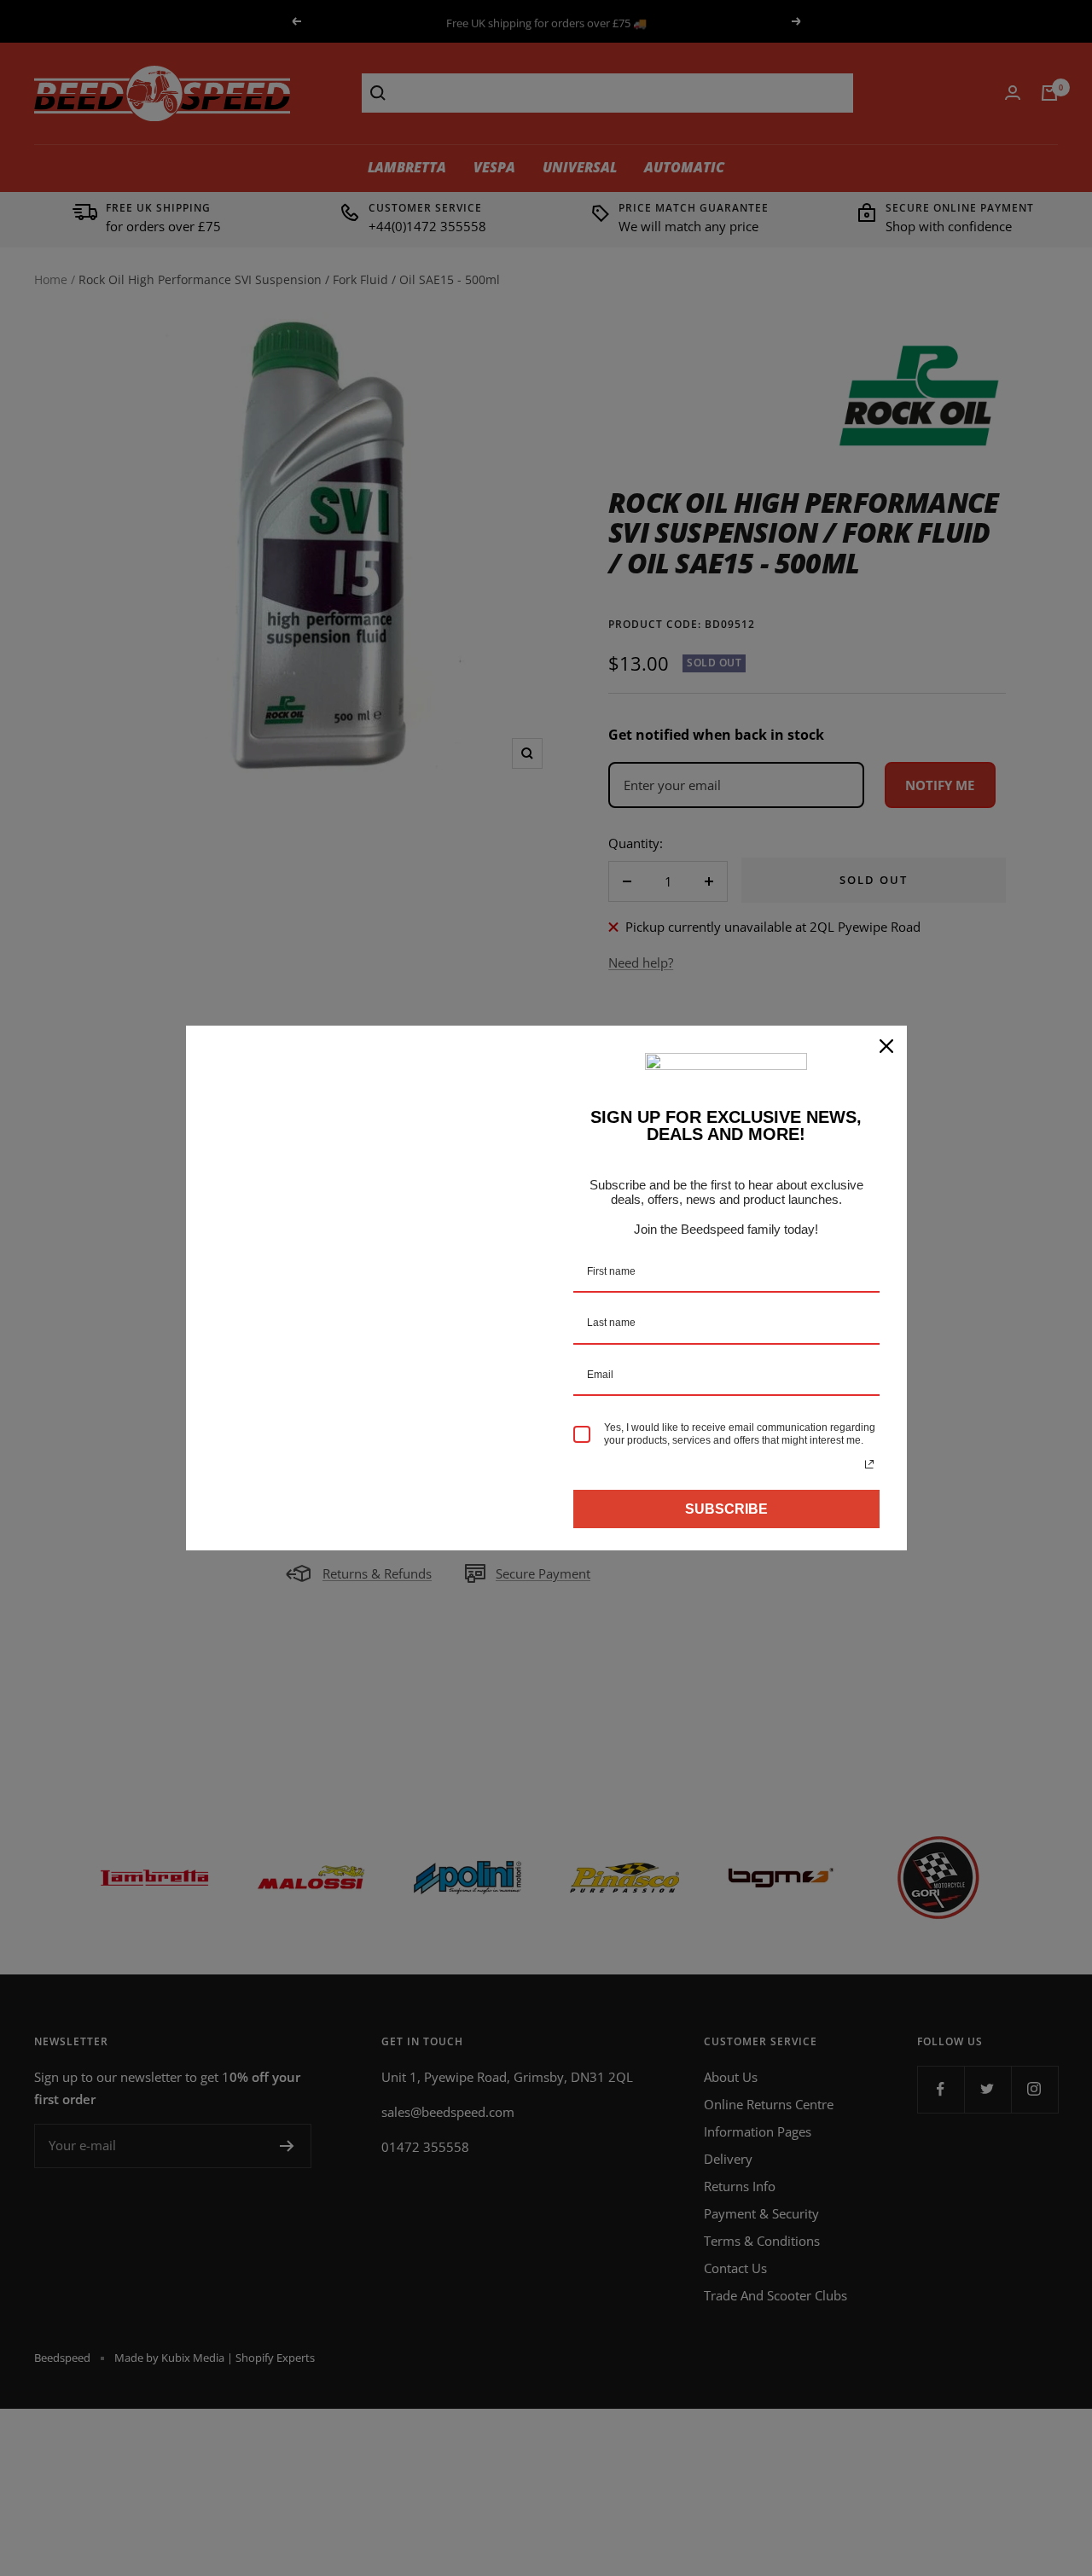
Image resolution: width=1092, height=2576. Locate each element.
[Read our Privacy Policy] (869, 1464)
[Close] (886, 1046)
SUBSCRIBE (726, 1509)
